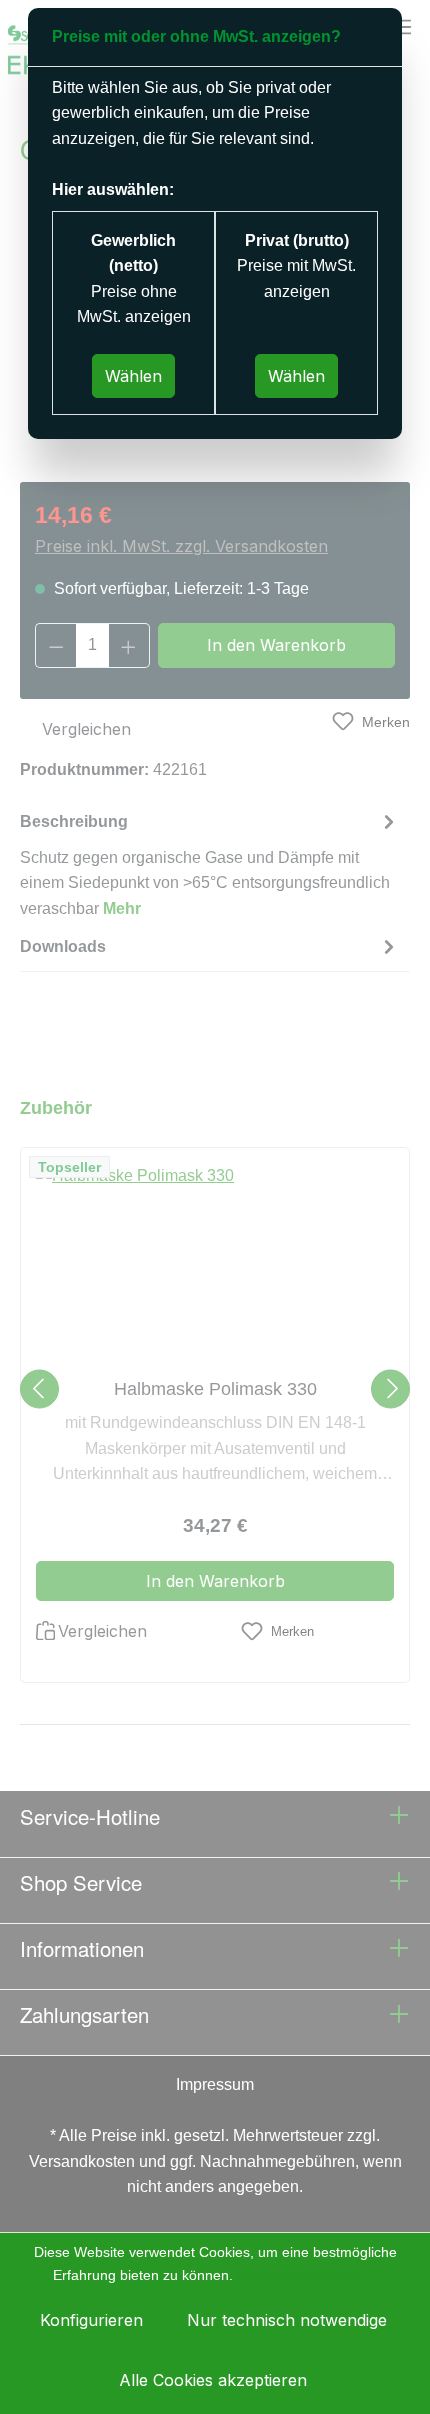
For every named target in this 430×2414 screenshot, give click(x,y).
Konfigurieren (91, 2320)
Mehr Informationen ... (307, 2275)
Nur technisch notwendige (287, 2320)
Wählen (133, 376)
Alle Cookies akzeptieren (213, 2380)
